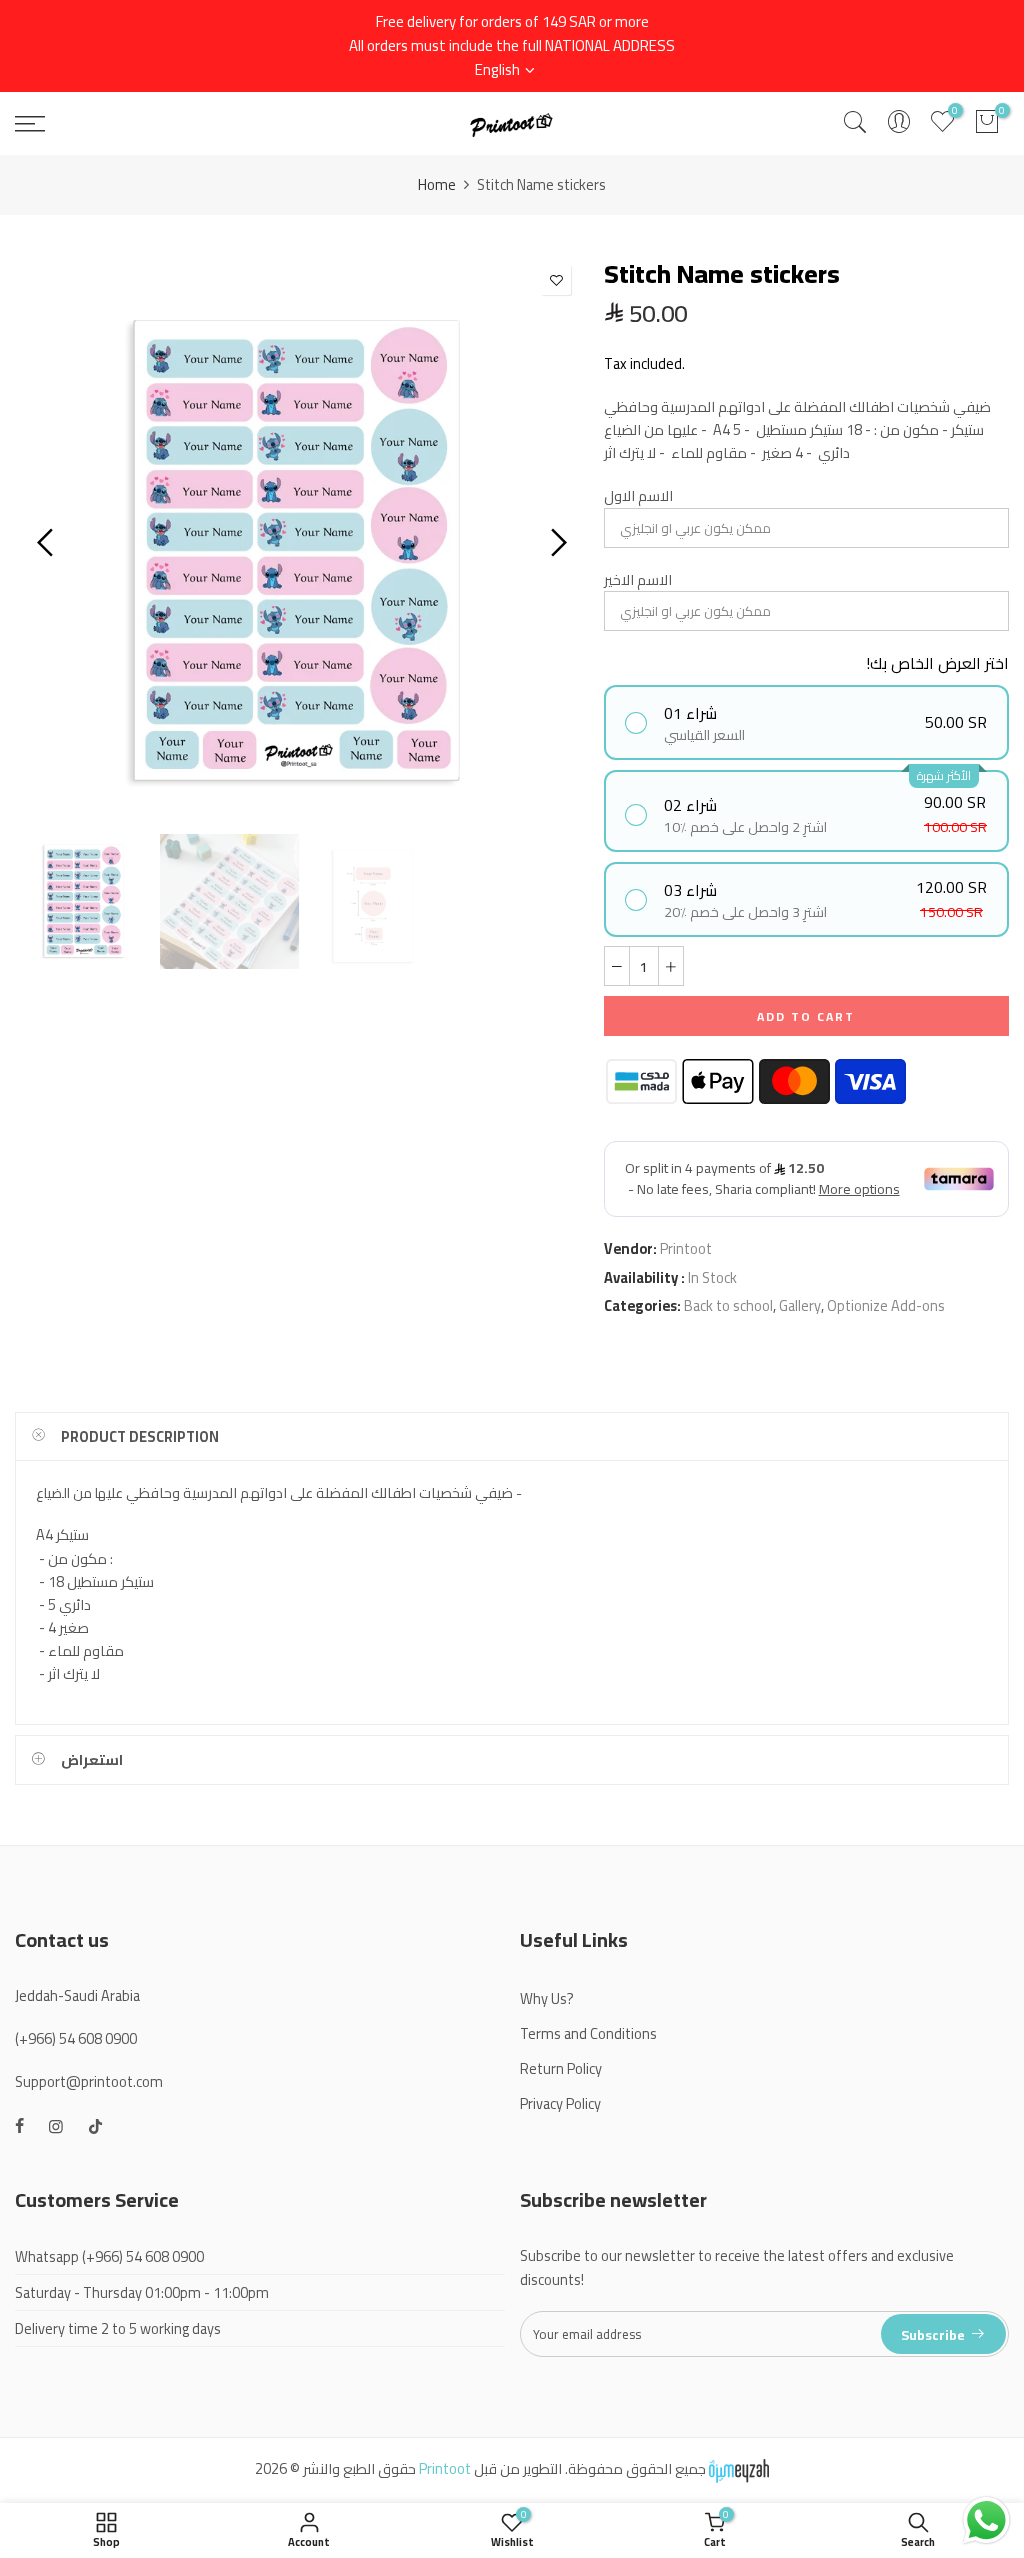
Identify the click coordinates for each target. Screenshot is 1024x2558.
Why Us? (547, 1998)
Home (437, 185)
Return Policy (561, 2068)
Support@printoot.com (89, 2081)
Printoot (686, 1248)
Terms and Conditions (588, 2033)
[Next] (556, 542)
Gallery (800, 1305)
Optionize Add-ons (886, 1305)
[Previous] (47, 542)
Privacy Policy (560, 2103)
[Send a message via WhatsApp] (986, 2520)
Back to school (728, 1305)
